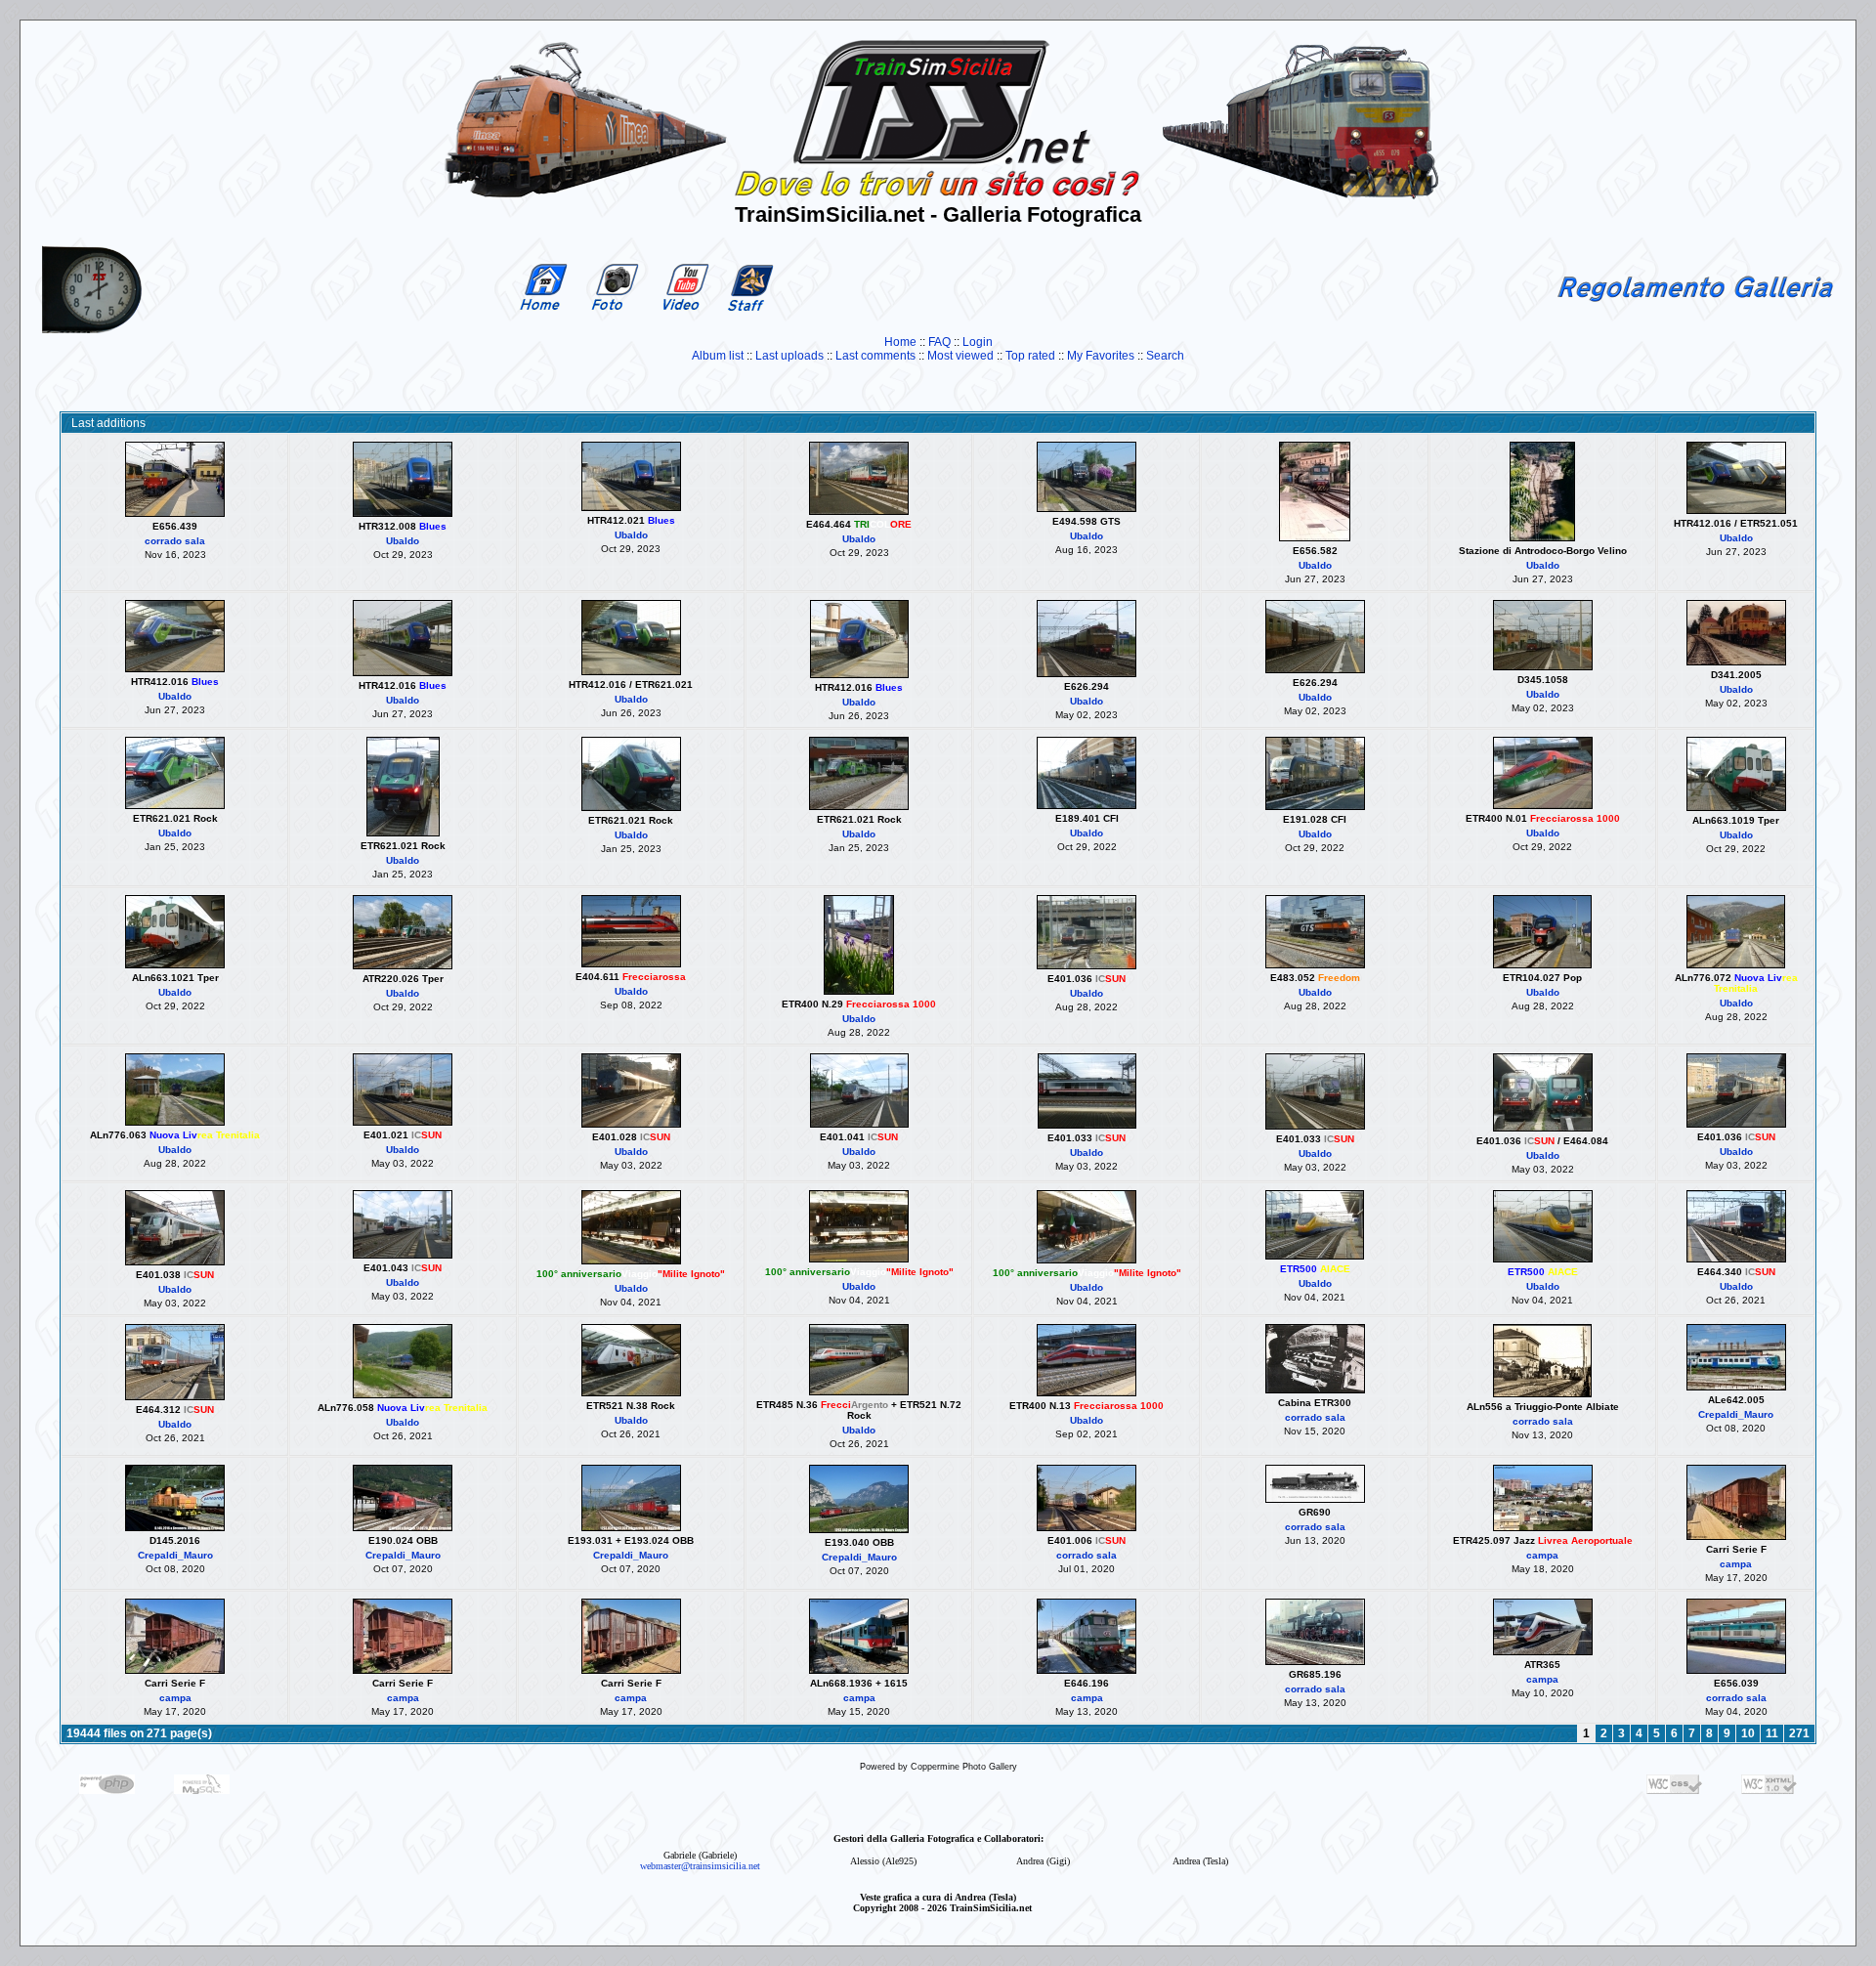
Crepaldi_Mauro (1736, 1414)
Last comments (875, 356)
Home (900, 342)
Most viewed (960, 356)
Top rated (1030, 356)
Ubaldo (403, 541)
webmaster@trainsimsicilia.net (700, 1866)
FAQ (939, 342)
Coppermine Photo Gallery (964, 1767)
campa (1542, 1555)
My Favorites (1101, 356)
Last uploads (789, 356)
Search (1165, 356)
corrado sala (175, 541)
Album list (718, 356)
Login (978, 342)
